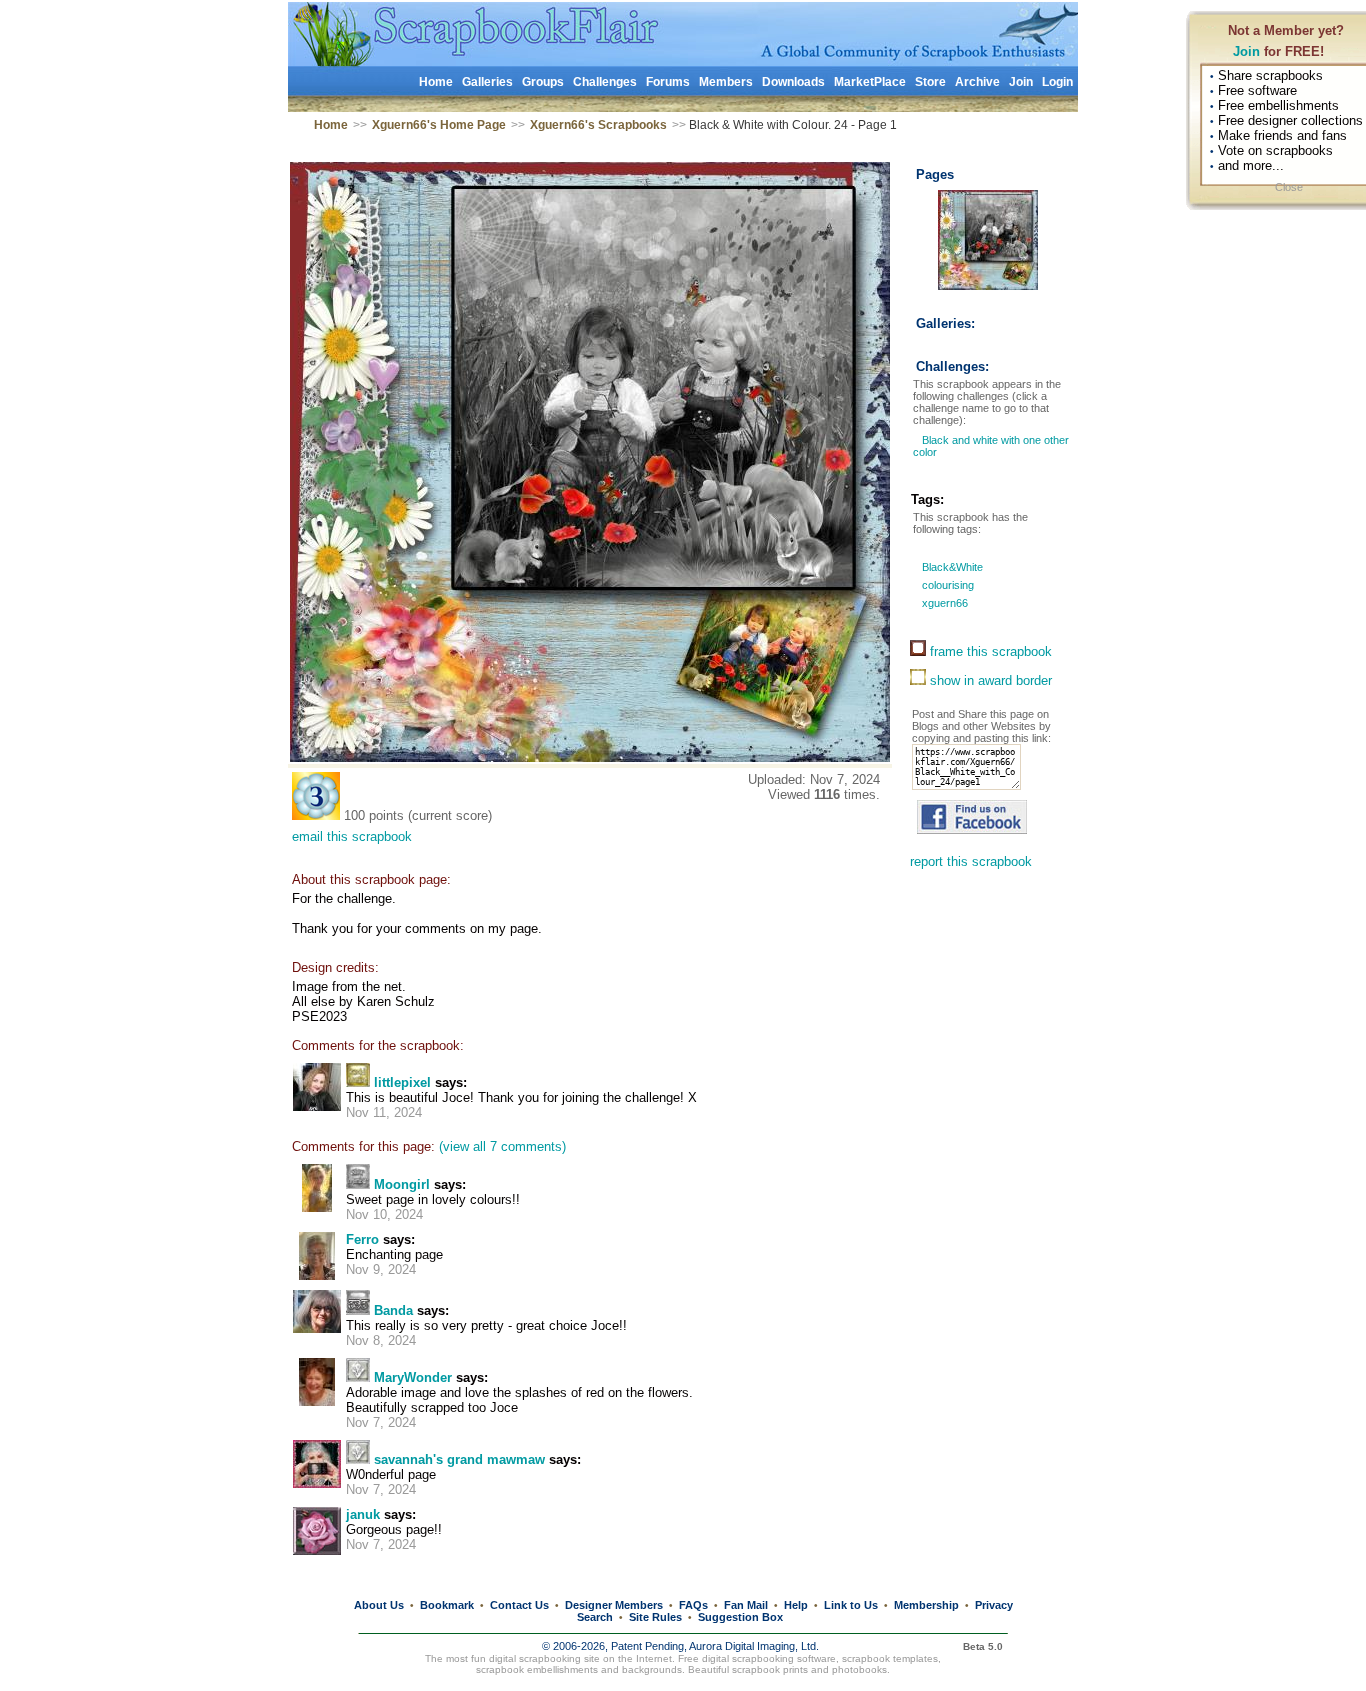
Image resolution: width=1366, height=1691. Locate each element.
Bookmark (447, 1605)
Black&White (951, 567)
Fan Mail (746, 1605)
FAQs (693, 1605)
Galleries (487, 82)
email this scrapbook (352, 836)
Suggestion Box (740, 1617)
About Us (379, 1605)
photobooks (859, 1669)
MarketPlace (870, 82)
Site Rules (655, 1617)
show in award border (989, 680)
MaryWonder (413, 1377)
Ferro (362, 1239)
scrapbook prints (770, 1669)
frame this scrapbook (989, 651)
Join (1246, 51)
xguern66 (943, 603)
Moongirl (402, 1184)
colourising (946, 585)
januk (363, 1514)
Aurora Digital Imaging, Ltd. (754, 1646)
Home (436, 82)
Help (796, 1605)
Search (595, 1617)
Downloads (793, 82)
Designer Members (614, 1605)
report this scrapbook (971, 861)
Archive (977, 82)
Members (726, 82)
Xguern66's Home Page (439, 125)
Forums (668, 82)
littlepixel (402, 1082)
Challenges (605, 82)
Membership (926, 1605)
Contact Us (519, 1605)
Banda (393, 1310)
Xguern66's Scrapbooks (598, 125)
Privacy (994, 1605)
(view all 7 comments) (502, 1146)
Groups (543, 82)
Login (1057, 82)
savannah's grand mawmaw (459, 1459)
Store (930, 82)
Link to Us (851, 1605)
